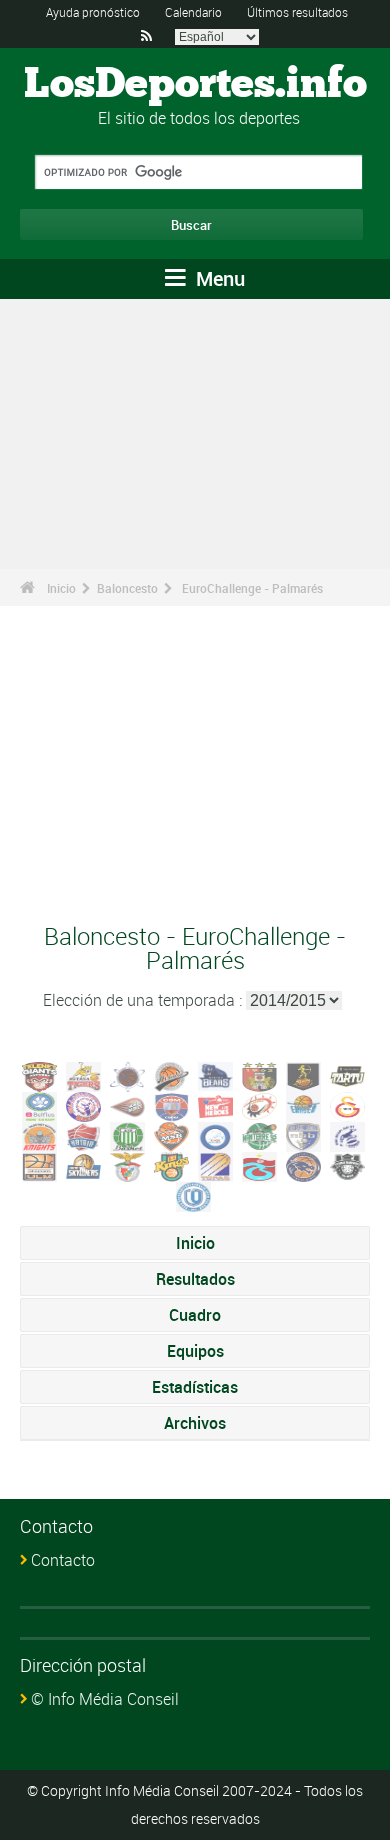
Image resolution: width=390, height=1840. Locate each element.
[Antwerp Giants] (40, 1075)
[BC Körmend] (260, 1075)
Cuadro (195, 1315)
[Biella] (84, 1105)
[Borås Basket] (128, 1105)
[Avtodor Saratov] (172, 1075)
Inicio (61, 588)
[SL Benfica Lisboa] (128, 1165)
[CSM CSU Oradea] (172, 1105)
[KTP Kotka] (128, 1135)
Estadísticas (195, 1387)
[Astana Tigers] (84, 1075)
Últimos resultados (297, 12)
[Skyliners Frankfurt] (84, 1165)
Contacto (63, 1560)
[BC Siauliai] (304, 1075)
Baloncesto (127, 588)
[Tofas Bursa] (216, 1165)
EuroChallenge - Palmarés (252, 588)
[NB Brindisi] (304, 1135)
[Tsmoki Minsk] (304, 1165)
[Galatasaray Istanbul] (348, 1105)
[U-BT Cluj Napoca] (348, 1165)
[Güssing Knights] (40, 1135)
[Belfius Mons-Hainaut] (40, 1105)
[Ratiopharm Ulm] (40, 1165)
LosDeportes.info (195, 85)
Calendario (193, 12)
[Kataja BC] (84, 1135)
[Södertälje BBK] (172, 1165)
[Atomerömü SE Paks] (128, 1075)
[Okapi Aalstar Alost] (348, 1135)
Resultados (195, 1279)
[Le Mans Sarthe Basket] (172, 1135)
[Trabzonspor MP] (260, 1165)
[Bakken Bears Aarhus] (216, 1075)
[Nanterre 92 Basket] (260, 1135)
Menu (218, 278)
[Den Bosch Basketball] (216, 1105)
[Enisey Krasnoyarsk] (304, 1105)
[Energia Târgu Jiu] (260, 1105)
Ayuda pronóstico (93, 12)
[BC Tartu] (348, 1075)
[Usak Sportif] (194, 1195)
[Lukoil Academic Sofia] (216, 1135)
